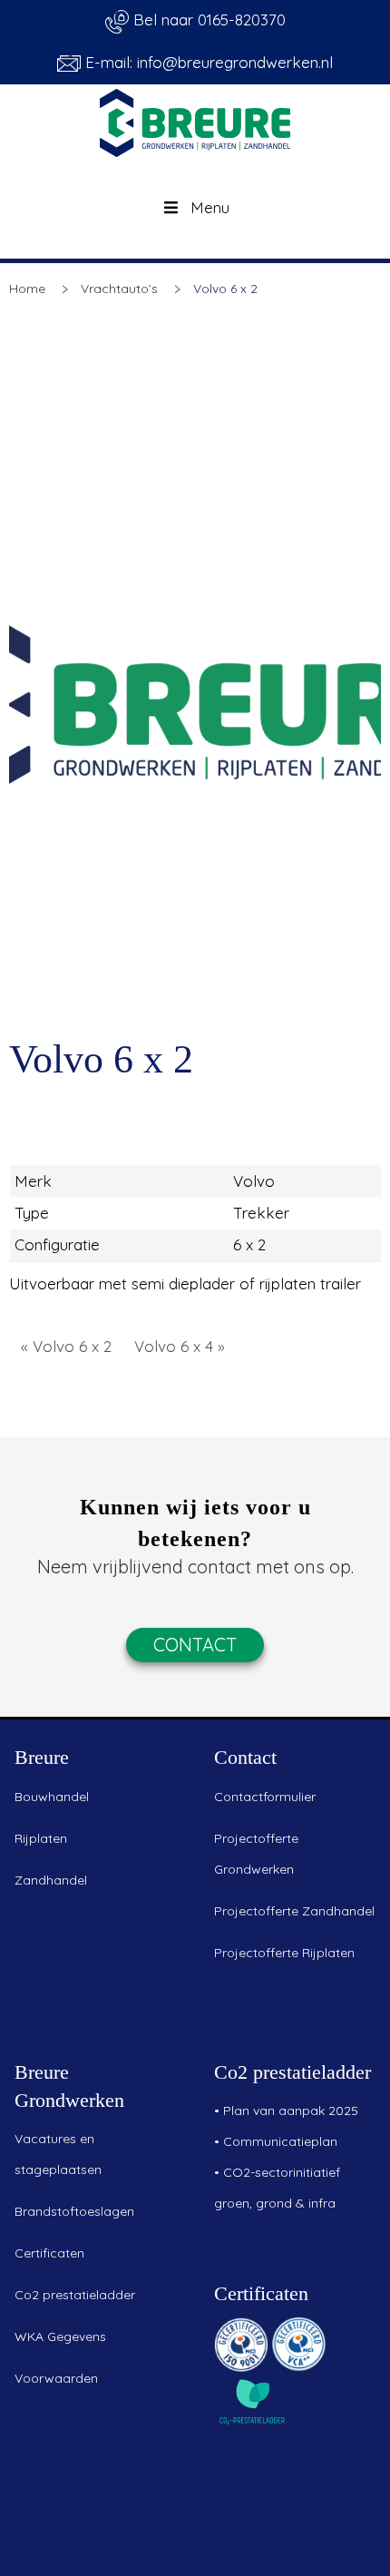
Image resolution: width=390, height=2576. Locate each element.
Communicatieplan (280, 2141)
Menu (210, 207)
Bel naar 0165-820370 (207, 20)
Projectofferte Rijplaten (284, 1953)
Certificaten (49, 2253)
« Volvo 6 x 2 (66, 1346)
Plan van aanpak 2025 (291, 2111)
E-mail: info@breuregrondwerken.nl (207, 62)
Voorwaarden (56, 2378)
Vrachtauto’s (119, 289)
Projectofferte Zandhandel (294, 1911)
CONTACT (195, 1645)
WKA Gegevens (60, 2336)
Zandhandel (51, 1880)
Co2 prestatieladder (75, 2295)
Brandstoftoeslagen (74, 2211)
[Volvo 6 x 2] (195, 700)
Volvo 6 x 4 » (180, 1346)
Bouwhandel (52, 1797)
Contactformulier (265, 1797)
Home (27, 289)
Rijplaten (41, 1838)
